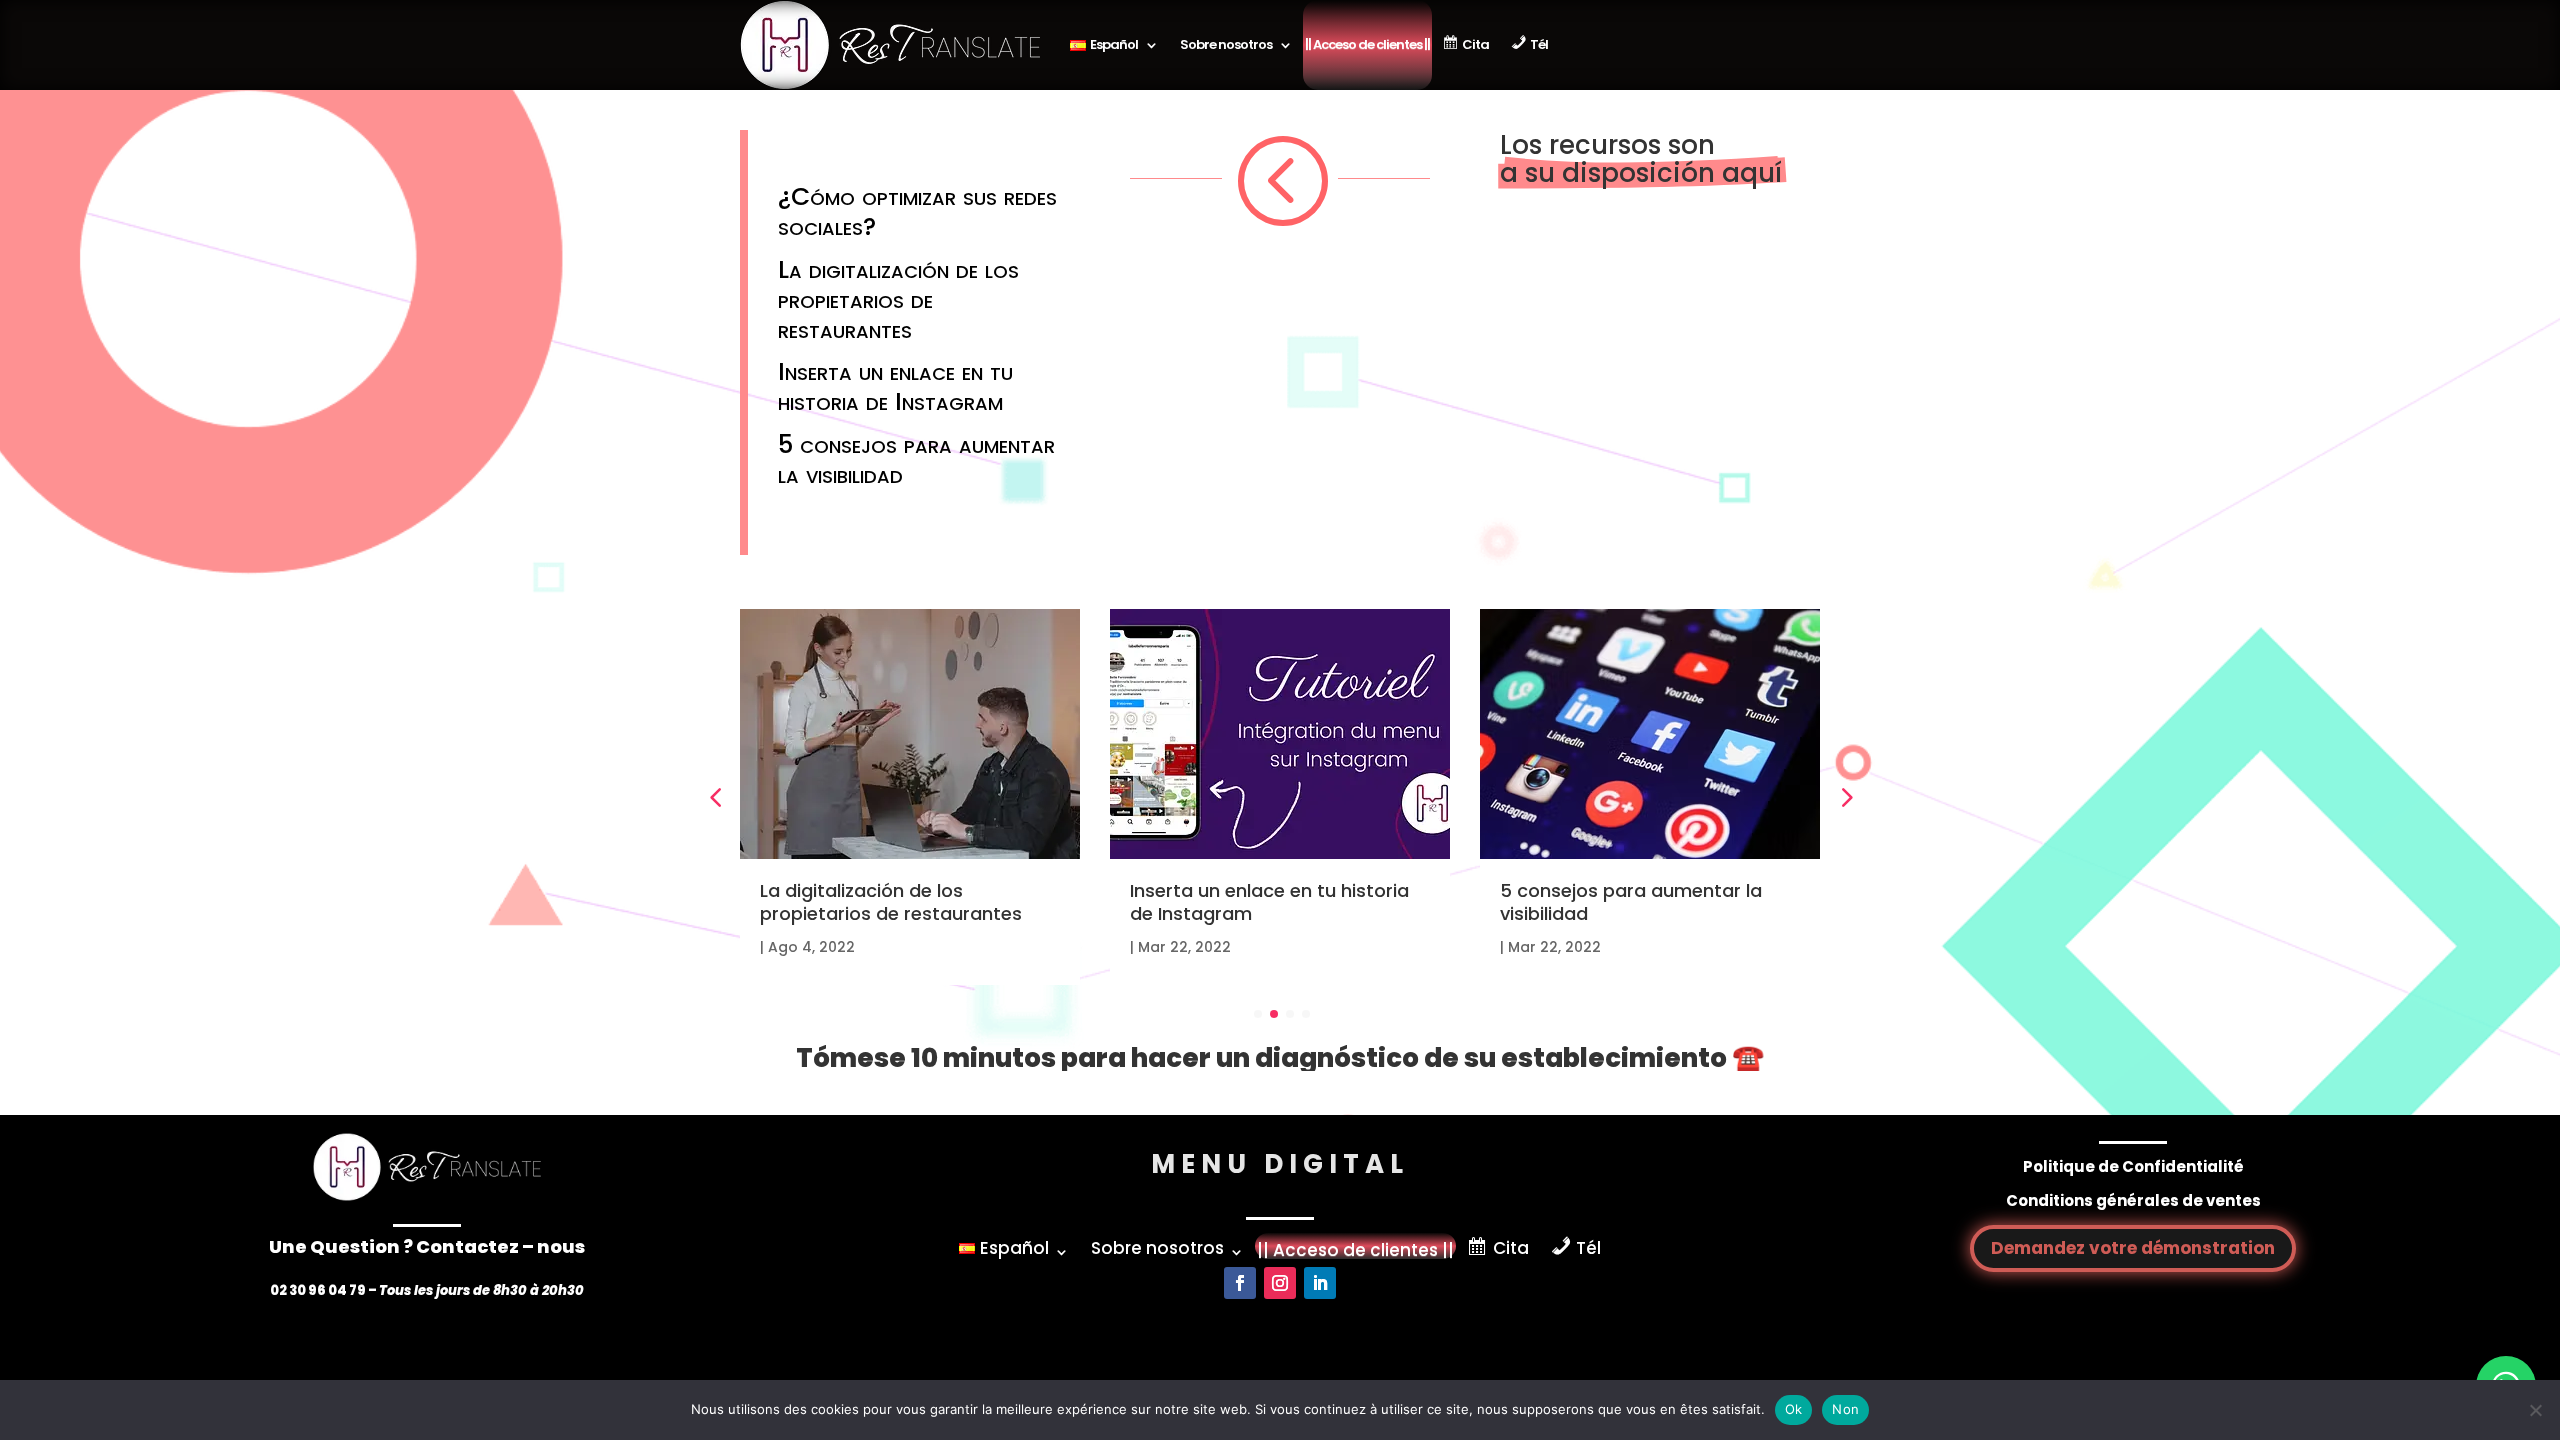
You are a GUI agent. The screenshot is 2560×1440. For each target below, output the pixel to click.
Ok (1794, 1409)
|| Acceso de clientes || (1367, 44)
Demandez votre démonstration (2133, 1248)
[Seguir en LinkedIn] (1320, 1283)
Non (1845, 1409)
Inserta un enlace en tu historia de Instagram (895, 386)
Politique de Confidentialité (2133, 1166)
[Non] (2535, 1410)
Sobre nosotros (1226, 44)
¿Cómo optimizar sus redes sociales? (917, 211)
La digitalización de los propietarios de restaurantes (898, 299)
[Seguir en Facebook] (1240, 1283)
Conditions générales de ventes (2133, 1200)
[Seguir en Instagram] (1280, 1283)
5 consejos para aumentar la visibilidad (916, 459)
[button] (1845, 797)
